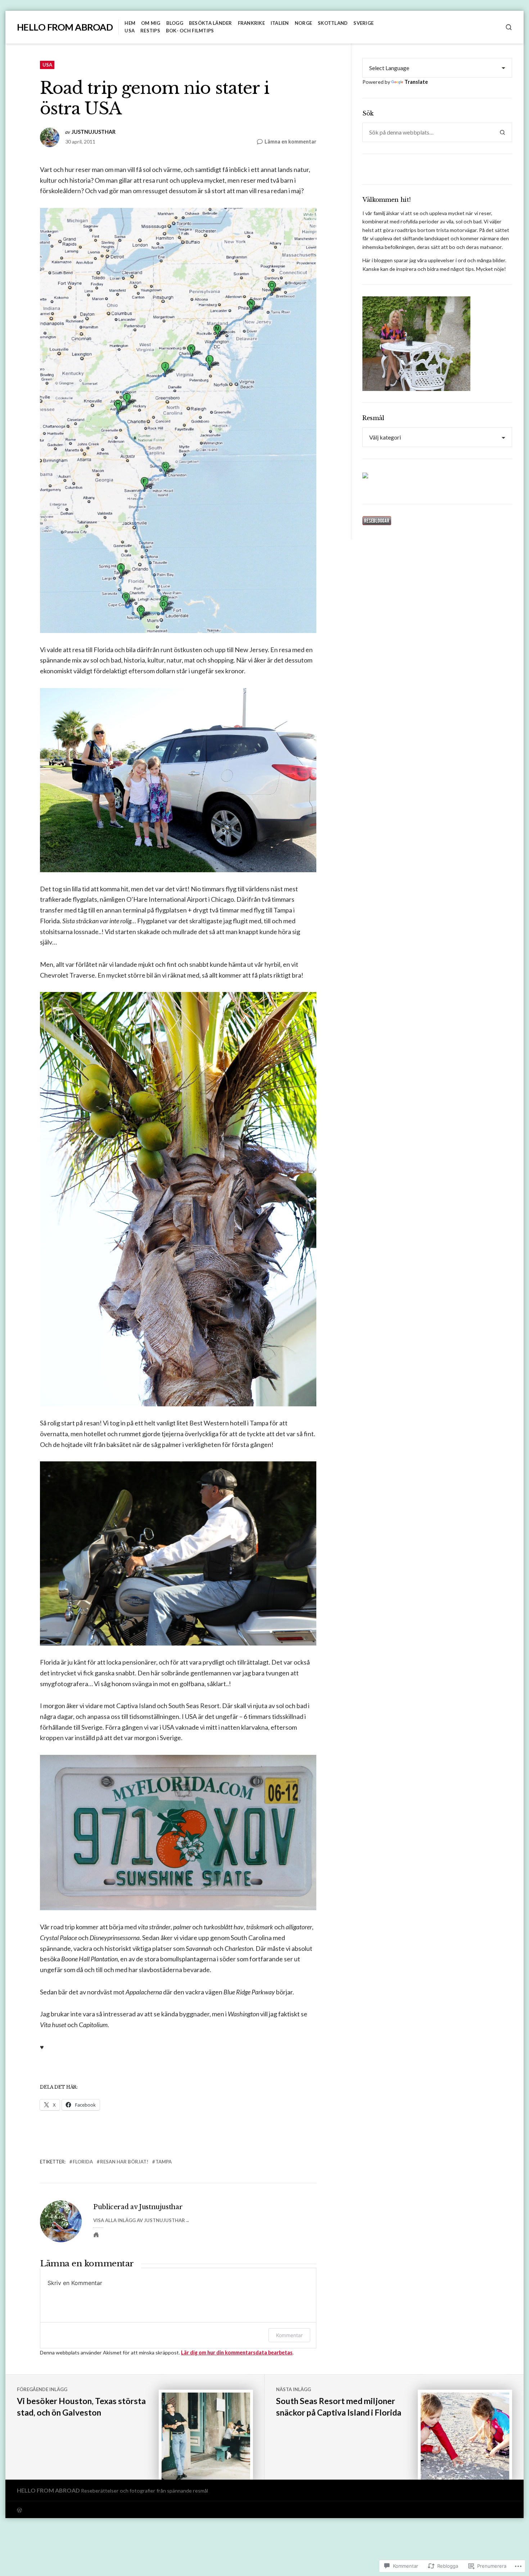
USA (130, 31)
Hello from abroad (65, 27)
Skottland (333, 23)
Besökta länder (211, 23)
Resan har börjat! (124, 2162)
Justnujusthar (94, 132)
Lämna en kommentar (290, 142)
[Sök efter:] (428, 132)
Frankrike (251, 23)
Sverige (363, 23)
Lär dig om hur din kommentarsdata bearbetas (237, 2352)
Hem (130, 23)
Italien (280, 23)
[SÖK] (509, 27)
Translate (416, 82)
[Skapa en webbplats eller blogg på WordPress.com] (141, 2510)
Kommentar (289, 2335)
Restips (150, 31)
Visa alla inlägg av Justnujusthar (139, 2220)
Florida (83, 2162)
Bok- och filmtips (190, 31)
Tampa (164, 2162)
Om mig (151, 23)
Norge (303, 23)
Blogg (175, 23)
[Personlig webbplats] (96, 2235)
